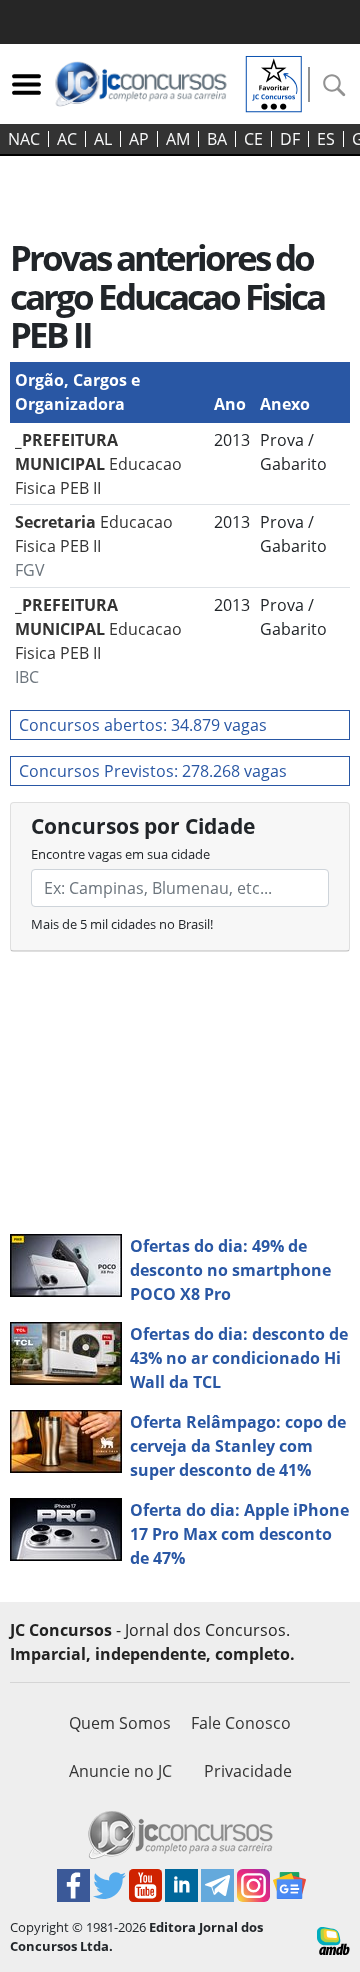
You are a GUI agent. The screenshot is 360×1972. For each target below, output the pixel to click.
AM (178, 139)
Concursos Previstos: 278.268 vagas (153, 771)
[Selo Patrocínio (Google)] (274, 82)
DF (290, 139)
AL (103, 139)
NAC (24, 139)
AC (67, 139)
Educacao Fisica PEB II (98, 464)
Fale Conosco (241, 1723)
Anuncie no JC (120, 1771)
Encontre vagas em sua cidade (120, 854)
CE (253, 139)
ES (326, 139)
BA (217, 139)
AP (139, 139)
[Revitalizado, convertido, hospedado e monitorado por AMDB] (333, 1939)
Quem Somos (120, 1723)
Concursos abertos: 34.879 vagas (143, 725)
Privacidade (248, 1771)
